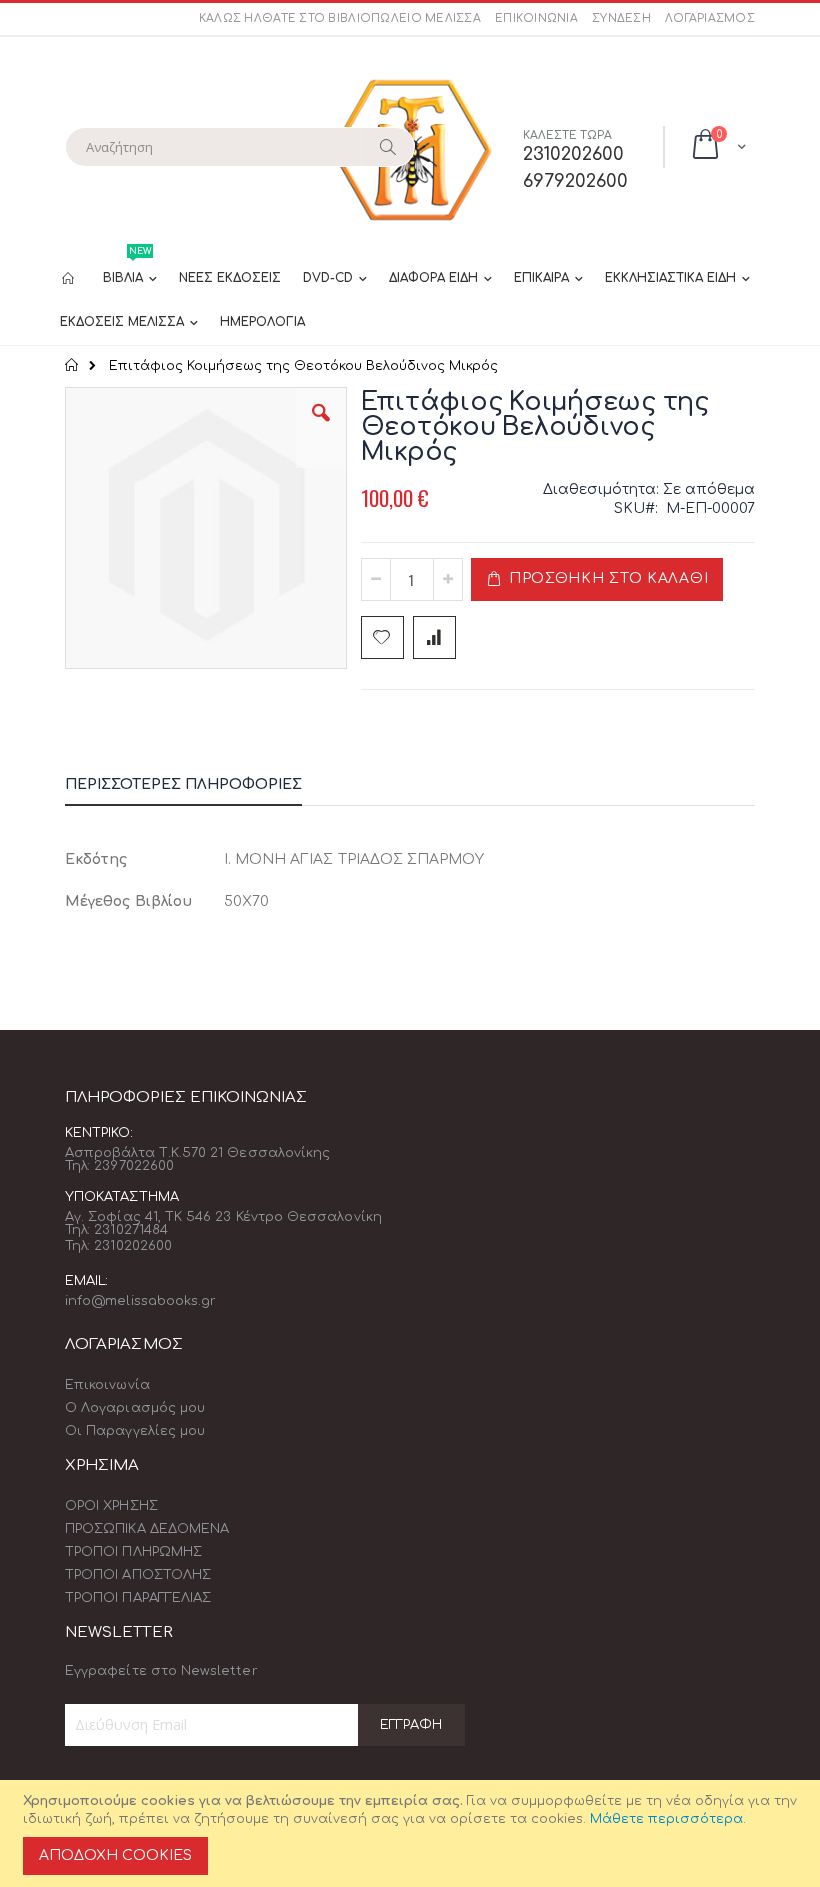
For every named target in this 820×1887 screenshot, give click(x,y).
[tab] (198, 788)
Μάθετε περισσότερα (666, 1819)
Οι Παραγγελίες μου (135, 1431)
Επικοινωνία (536, 18)
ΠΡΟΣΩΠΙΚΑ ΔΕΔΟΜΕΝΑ (147, 1529)
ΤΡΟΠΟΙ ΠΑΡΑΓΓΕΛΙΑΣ (138, 1598)
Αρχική (72, 365)
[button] (321, 428)
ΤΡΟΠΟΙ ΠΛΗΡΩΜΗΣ (133, 1552)
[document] (413, 1833)
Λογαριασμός (710, 18)
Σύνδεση (621, 18)
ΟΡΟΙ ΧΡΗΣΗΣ (111, 1506)
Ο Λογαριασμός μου (135, 1408)
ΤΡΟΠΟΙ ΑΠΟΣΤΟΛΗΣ (138, 1575)
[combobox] (240, 147)
